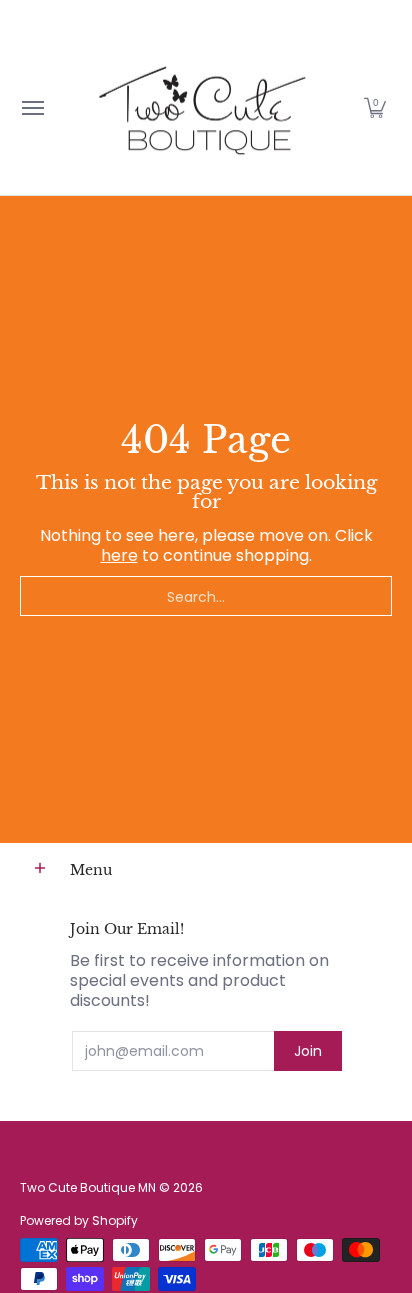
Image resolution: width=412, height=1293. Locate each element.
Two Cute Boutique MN (88, 1187)
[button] (375, 107)
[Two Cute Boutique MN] (201, 107)
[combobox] (206, 596)
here (119, 555)
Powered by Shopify (79, 1220)
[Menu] (32, 107)
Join (308, 1051)
